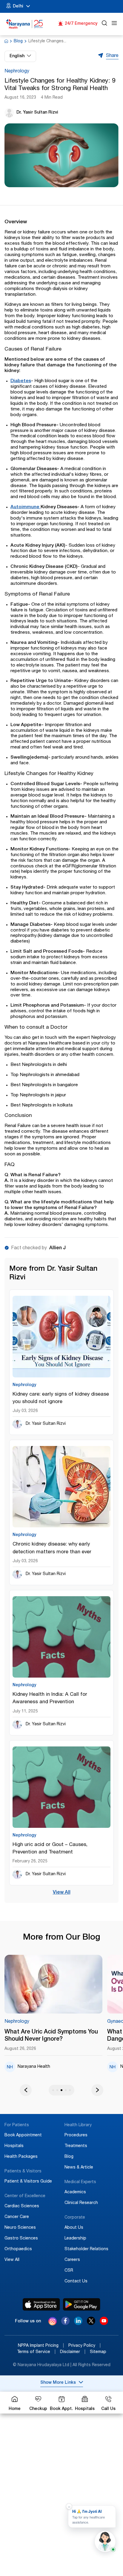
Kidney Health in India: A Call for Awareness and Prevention (50, 1698)
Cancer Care (17, 2217)
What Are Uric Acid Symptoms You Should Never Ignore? (51, 2036)
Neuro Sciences (20, 2228)
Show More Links (58, 2383)
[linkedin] (78, 2324)
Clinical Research (81, 2203)
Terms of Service (36, 2352)
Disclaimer (73, 2352)
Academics (75, 2192)
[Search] (104, 24)
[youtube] (104, 2324)
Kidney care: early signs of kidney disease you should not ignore (61, 1398)
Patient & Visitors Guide (28, 2182)
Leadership (75, 2239)
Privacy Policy (84, 2346)
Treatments (76, 2146)
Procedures (76, 2135)
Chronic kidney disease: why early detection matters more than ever (52, 1548)
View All (62, 1893)
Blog (18, 41)
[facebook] (65, 2324)
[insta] (53, 2322)
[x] (91, 2324)
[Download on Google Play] (82, 2304)
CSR (69, 2271)
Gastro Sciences (21, 2239)
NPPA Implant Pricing (41, 2346)
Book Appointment (23, 2135)
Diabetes (21, 381)
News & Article (79, 2168)
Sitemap (98, 2352)
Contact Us (76, 2281)
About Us (74, 2228)
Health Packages (21, 2157)
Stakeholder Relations (86, 2249)
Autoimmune (26, 507)
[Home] (25, 24)
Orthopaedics (18, 2249)
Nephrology (17, 72)
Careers (72, 2260)
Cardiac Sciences (22, 2206)
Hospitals (14, 2146)
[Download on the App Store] (41, 2304)
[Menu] (114, 24)
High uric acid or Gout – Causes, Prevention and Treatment (50, 1849)
